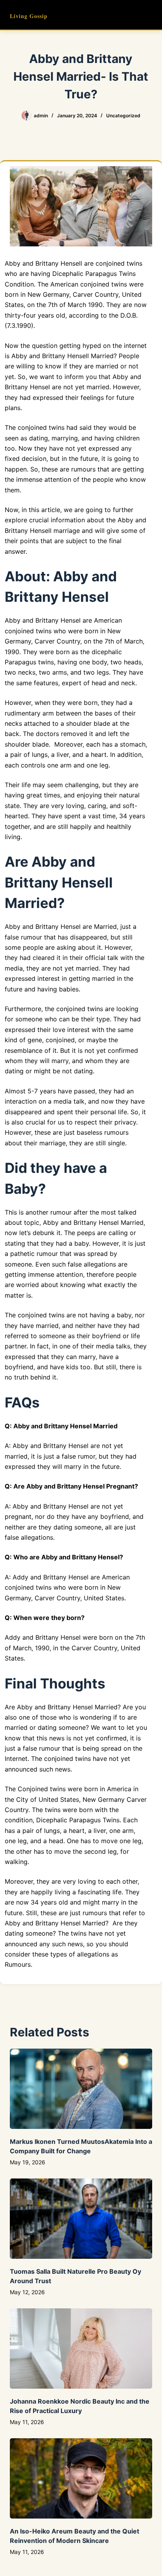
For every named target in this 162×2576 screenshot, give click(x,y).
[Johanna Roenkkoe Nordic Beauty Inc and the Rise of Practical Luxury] (81, 2349)
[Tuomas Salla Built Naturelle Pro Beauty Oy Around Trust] (81, 2219)
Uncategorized (123, 116)
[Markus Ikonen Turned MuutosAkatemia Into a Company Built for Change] (81, 2089)
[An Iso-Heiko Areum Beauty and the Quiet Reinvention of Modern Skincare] (81, 2478)
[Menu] (149, 15)
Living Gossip (29, 16)
